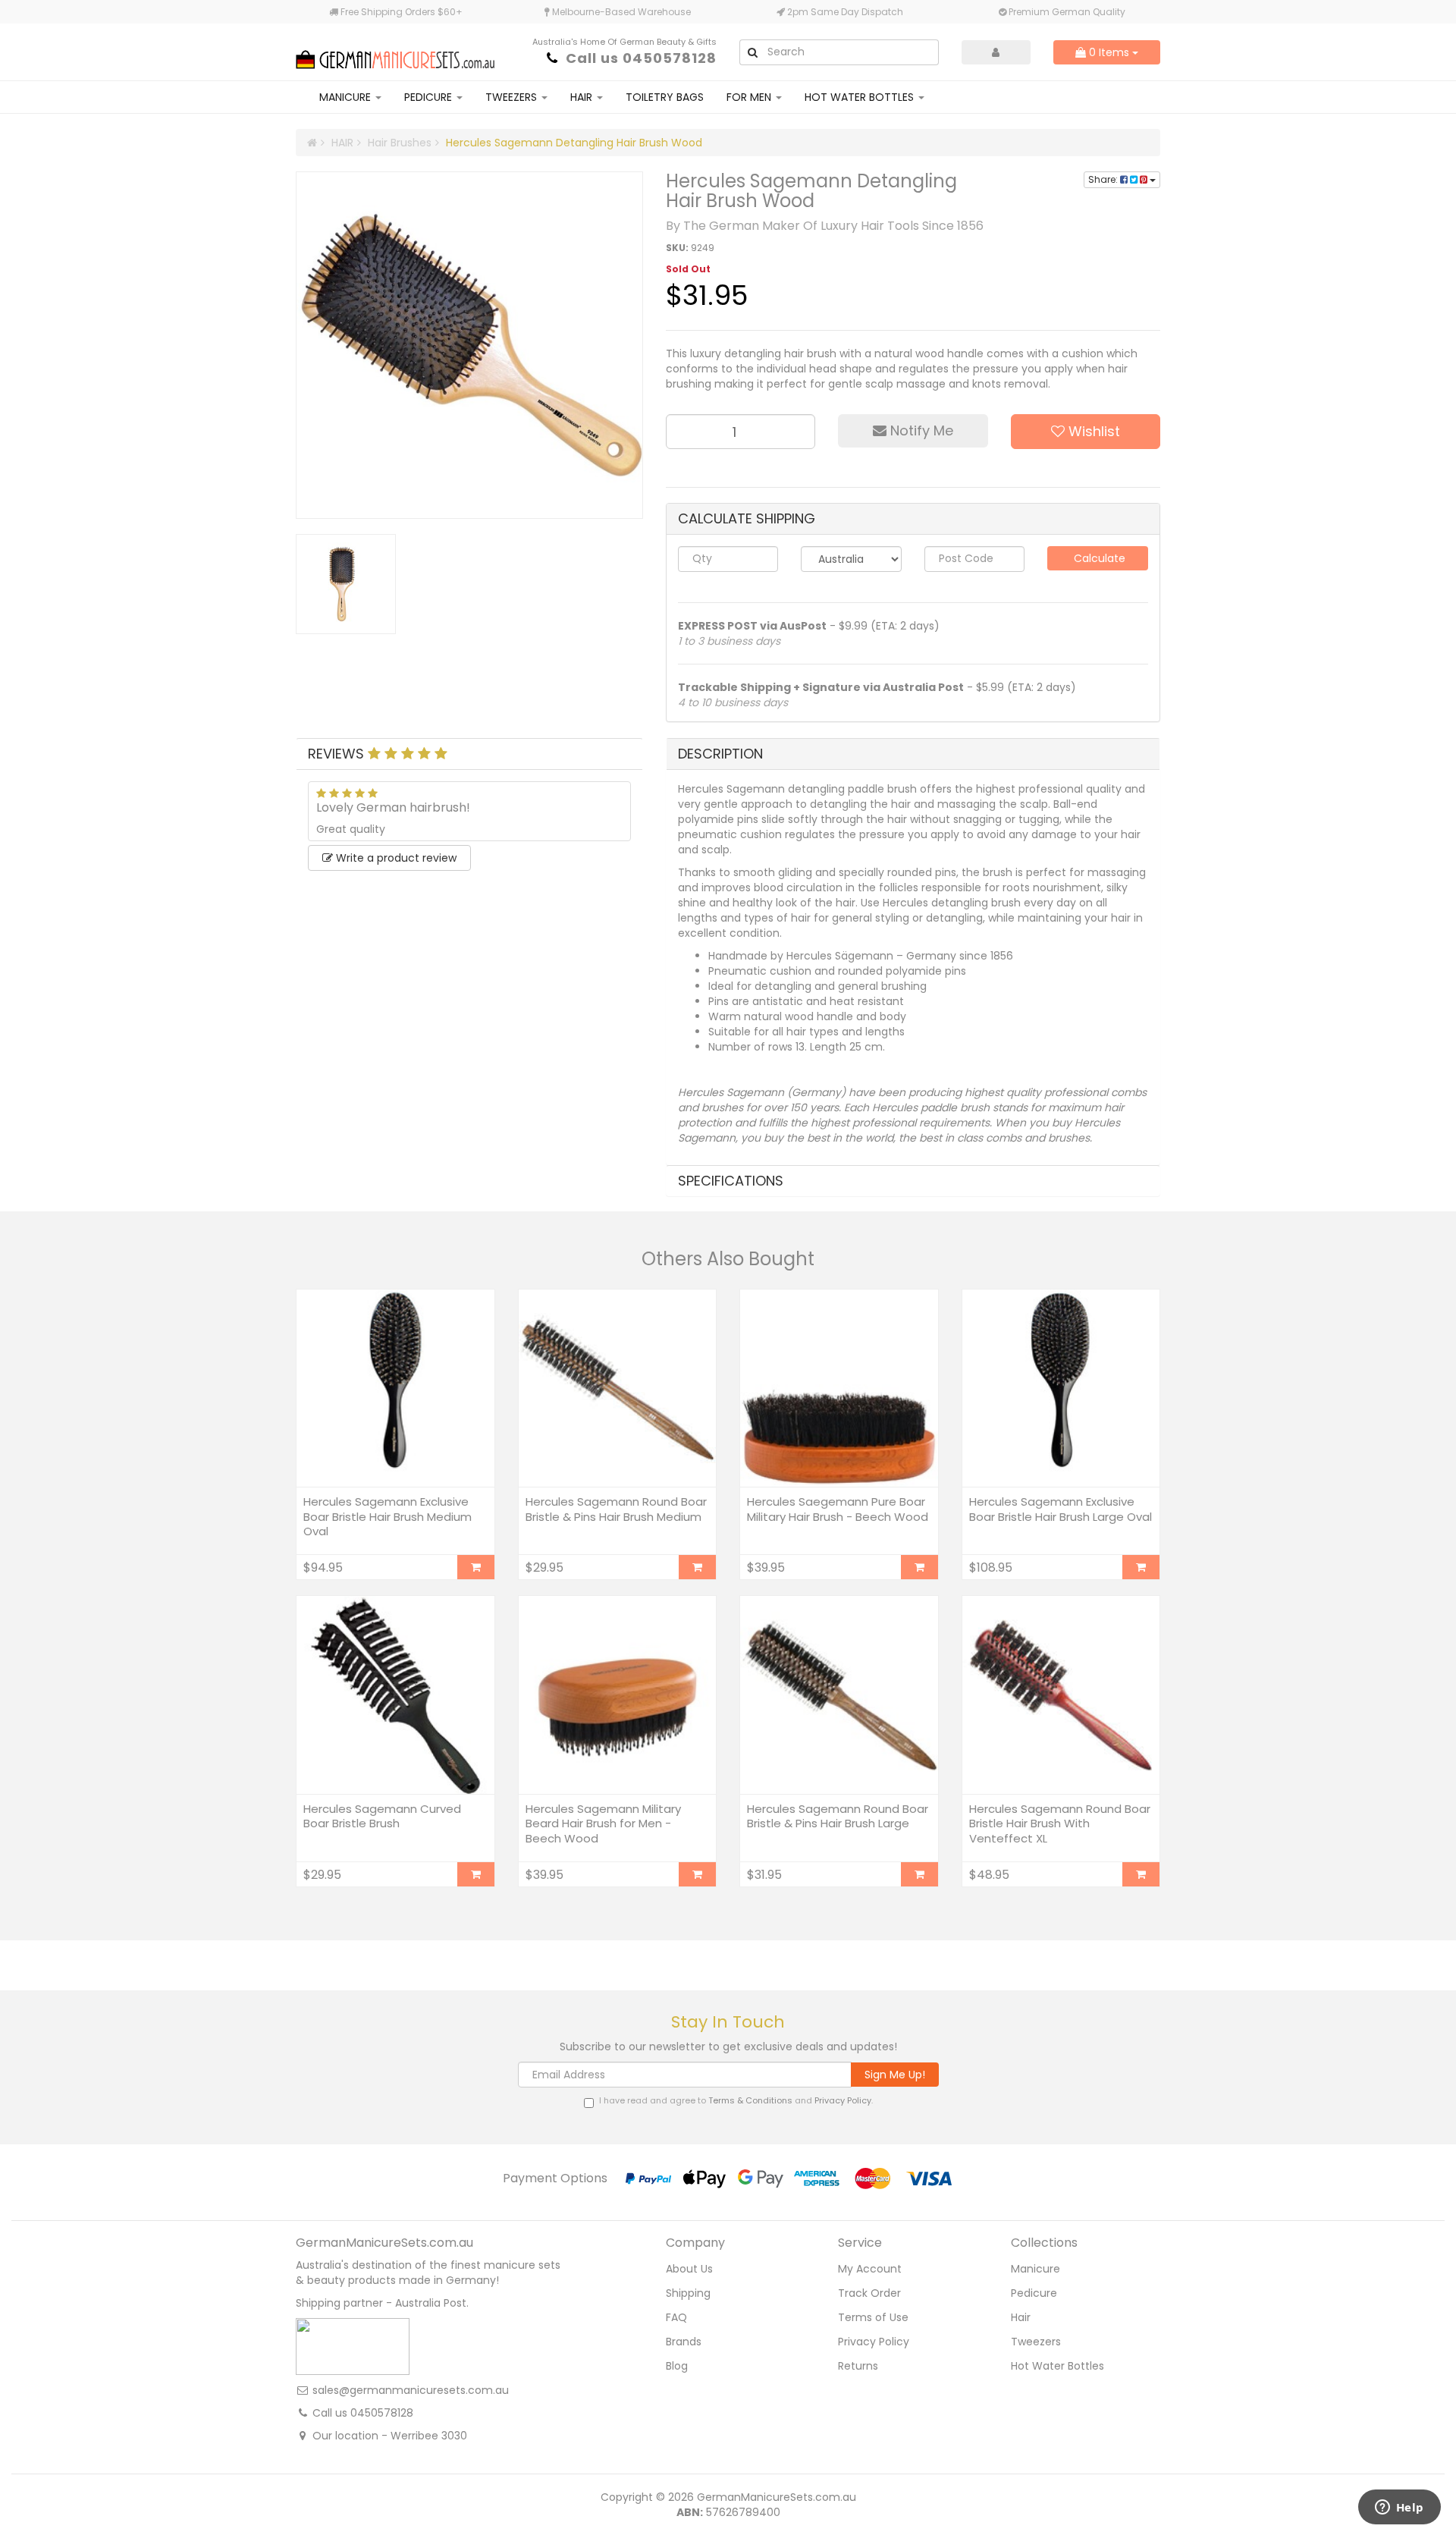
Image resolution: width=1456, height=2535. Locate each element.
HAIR (583, 97)
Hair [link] (1021, 2317)
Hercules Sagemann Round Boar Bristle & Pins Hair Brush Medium (616, 1509)
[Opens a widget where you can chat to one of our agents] (1399, 2508)
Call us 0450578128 (641, 58)
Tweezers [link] (1036, 2342)
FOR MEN (750, 97)
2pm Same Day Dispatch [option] (844, 12)
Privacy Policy (843, 2100)
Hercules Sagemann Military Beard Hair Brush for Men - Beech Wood (603, 1824)
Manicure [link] (1036, 2269)
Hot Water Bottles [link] (1057, 2366)
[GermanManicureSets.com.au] (395, 51)
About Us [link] (689, 2269)
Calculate (1098, 558)
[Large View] (346, 584)
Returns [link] (858, 2366)
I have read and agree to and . (736, 2101)
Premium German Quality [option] (1066, 12)
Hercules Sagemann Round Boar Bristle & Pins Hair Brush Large (838, 1816)
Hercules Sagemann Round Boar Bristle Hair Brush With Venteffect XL (1060, 1824)
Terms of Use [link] (873, 2317)
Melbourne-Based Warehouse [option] (620, 12)
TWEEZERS (513, 97)
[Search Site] (752, 52)
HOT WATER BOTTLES (861, 97)
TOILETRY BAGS (665, 97)
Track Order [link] (869, 2293)
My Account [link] (870, 2269)
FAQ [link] (676, 2317)
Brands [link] (684, 2342)
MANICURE (347, 97)
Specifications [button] (731, 1181)
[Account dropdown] (996, 52)
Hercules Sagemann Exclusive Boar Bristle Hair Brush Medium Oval (388, 1516)
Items (1111, 52)
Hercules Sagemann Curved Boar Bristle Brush (382, 1816)
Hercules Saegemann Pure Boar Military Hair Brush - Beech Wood (838, 1509)
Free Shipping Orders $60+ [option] (400, 12)
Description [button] (720, 754)
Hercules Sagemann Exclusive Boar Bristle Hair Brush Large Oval (1061, 1509)
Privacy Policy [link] (874, 2342)
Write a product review (395, 858)
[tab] (469, 754)
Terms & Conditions (750, 2100)
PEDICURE (430, 97)
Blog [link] (677, 2366)
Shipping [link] (688, 2293)
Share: (1104, 179)
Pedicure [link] (1034, 2293)
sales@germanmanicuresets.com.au (411, 2390)
